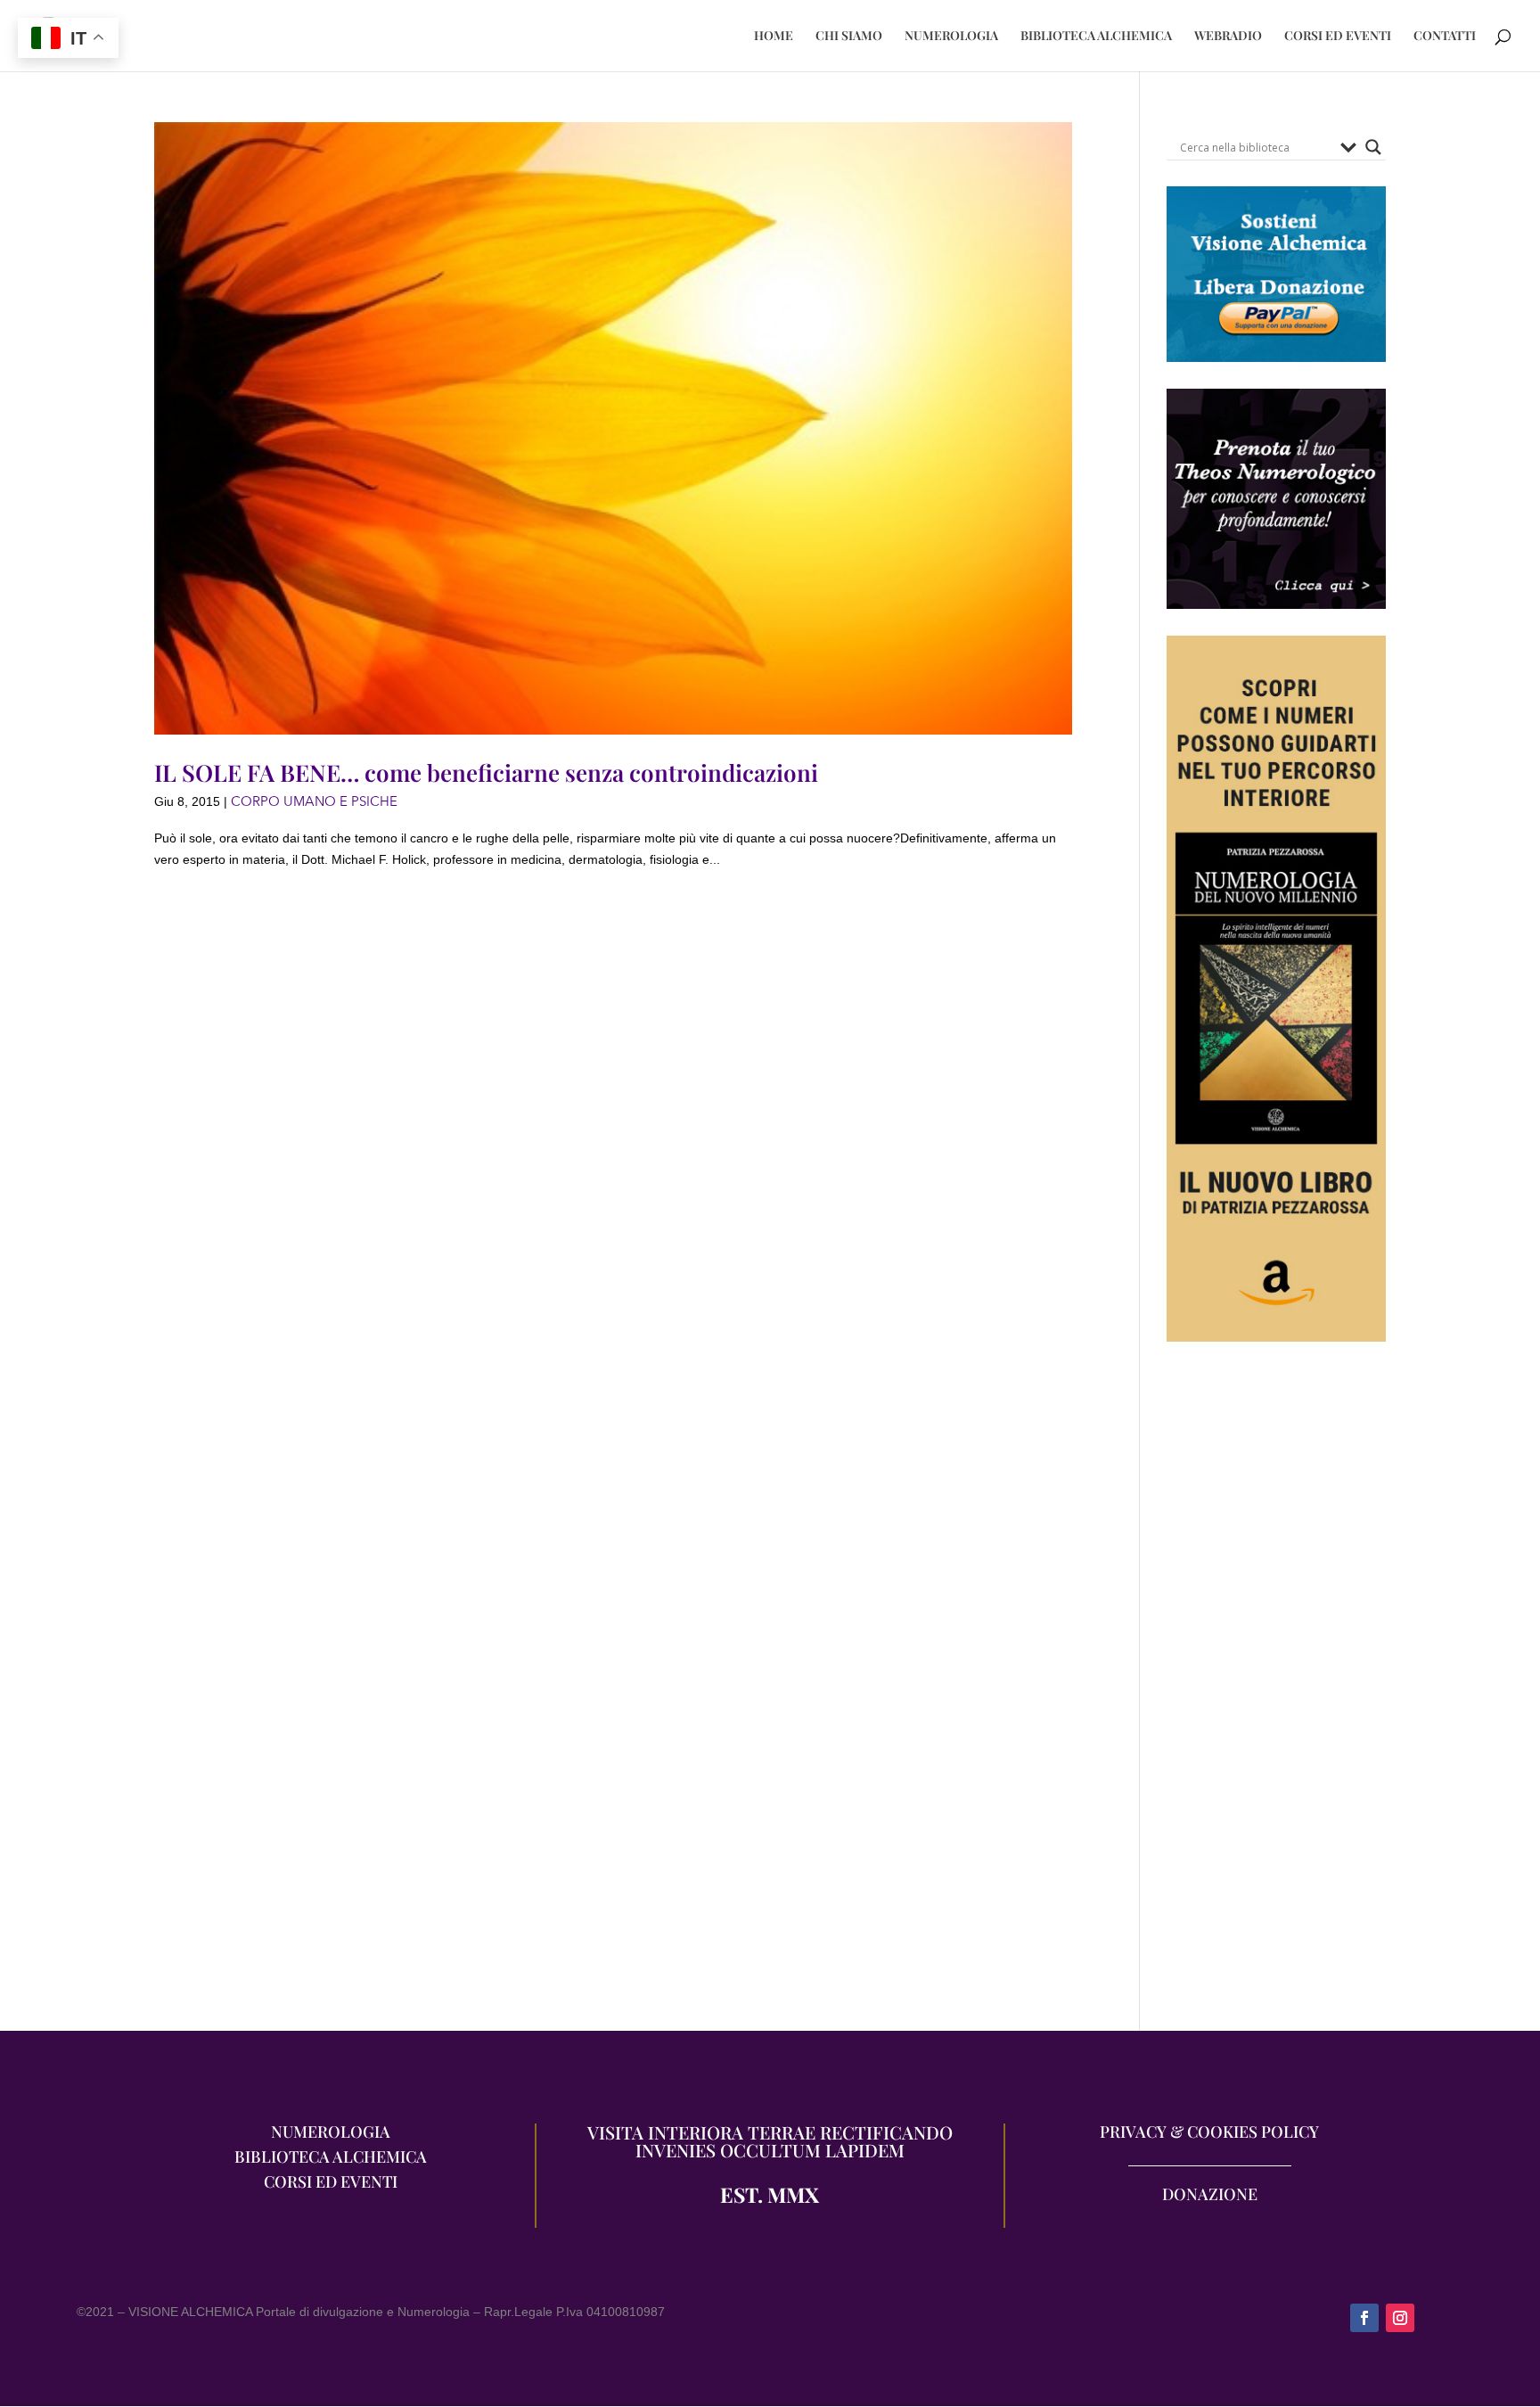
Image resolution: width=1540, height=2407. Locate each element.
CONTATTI (1445, 37)
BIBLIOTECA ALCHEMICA (1096, 37)
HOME (774, 37)
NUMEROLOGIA (951, 37)
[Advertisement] (1276, 1696)
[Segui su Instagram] (1400, 2318)
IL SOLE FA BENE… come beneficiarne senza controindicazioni (486, 772)
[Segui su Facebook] (1364, 2318)
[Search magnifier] (1373, 147)
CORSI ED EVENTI (1338, 37)
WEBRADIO (1228, 37)
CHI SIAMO (849, 37)
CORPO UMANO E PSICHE (314, 801)
